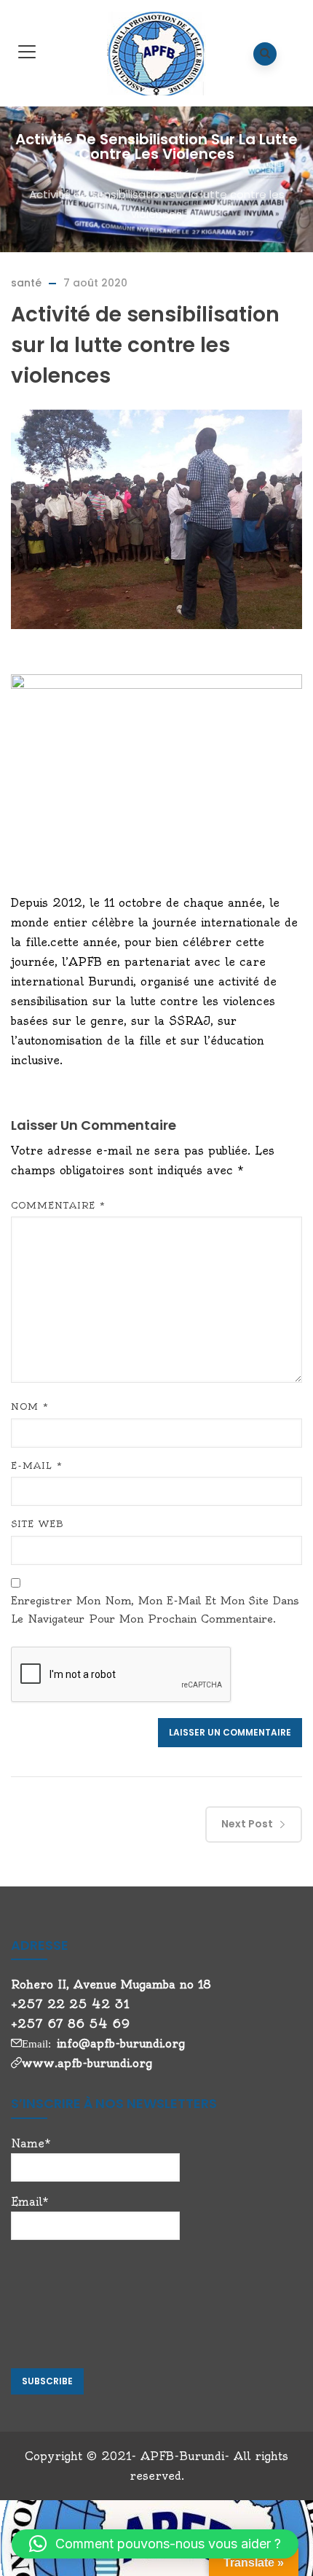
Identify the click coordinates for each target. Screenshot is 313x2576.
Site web (37, 1524)
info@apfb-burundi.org (121, 2044)
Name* (31, 2143)
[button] (155, 2544)
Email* (30, 2202)
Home (131, 175)
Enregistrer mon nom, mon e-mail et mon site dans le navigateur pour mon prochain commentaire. (155, 1610)
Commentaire (58, 1205)
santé (175, 175)
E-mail (37, 1465)
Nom (30, 1406)
